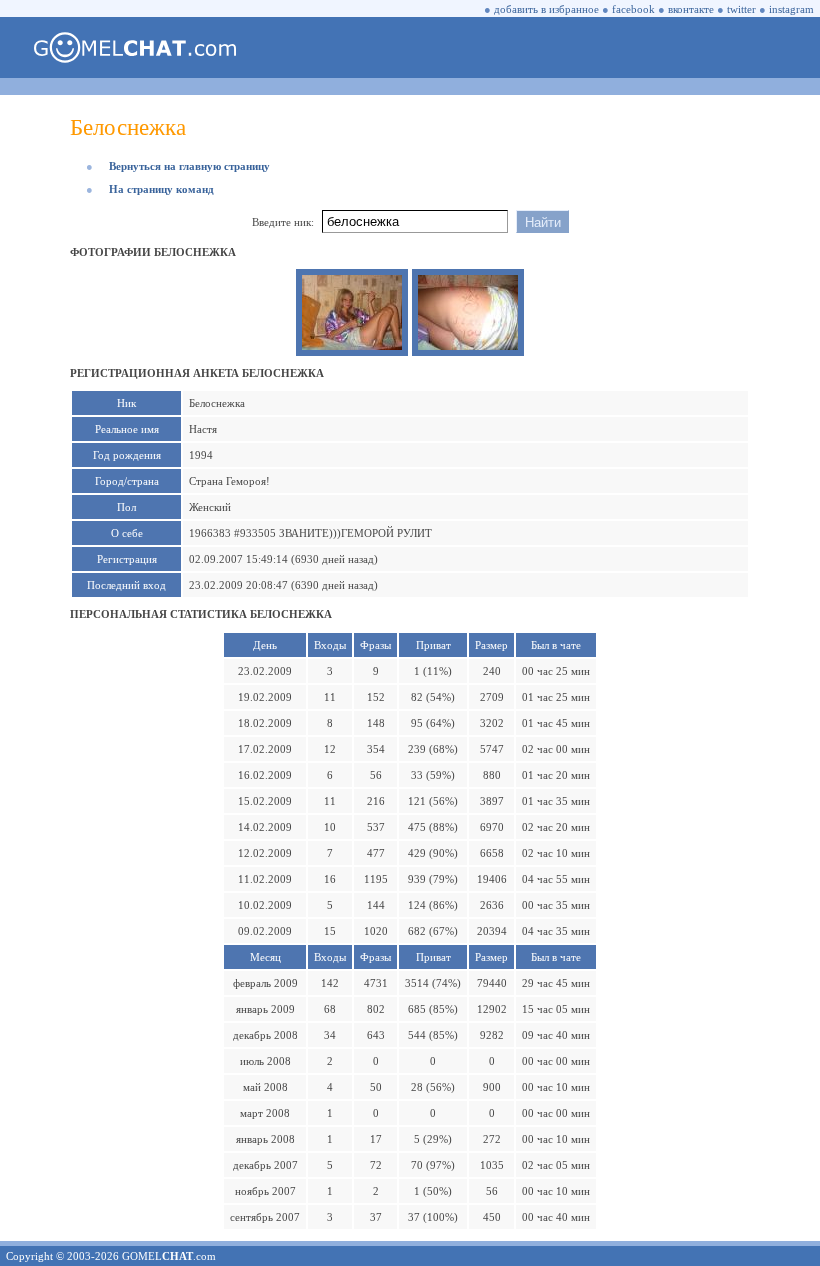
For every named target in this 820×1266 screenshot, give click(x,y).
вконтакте (691, 9)
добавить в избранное (546, 9)
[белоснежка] (352, 346)
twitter (741, 9)
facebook (633, 9)
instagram (791, 9)
